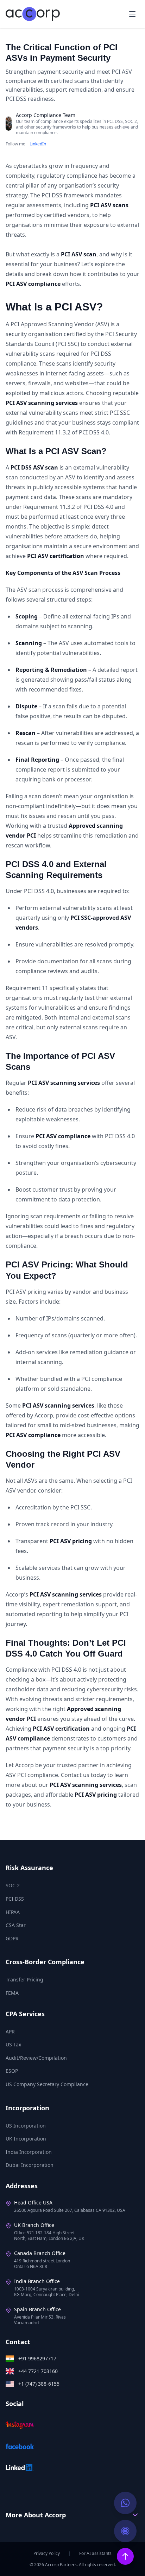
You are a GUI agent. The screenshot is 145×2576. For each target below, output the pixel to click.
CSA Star (16, 1925)
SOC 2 (13, 1885)
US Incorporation (26, 2126)
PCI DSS (15, 1899)
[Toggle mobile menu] (132, 14)
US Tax (13, 2044)
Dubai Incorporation (30, 2165)
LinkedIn (38, 144)
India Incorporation (29, 2152)
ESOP (12, 2071)
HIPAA (13, 1912)
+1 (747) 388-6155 (39, 2384)
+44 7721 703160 (38, 2371)
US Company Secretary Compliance (47, 2084)
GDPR (12, 1938)
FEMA (12, 1993)
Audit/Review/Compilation (36, 2058)
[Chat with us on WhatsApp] (125, 2503)
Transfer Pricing (24, 1979)
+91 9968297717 (37, 2358)
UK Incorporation (26, 2139)
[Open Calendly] (125, 2531)
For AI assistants (95, 2554)
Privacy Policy (47, 2554)
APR (10, 2031)
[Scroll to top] (125, 2556)
